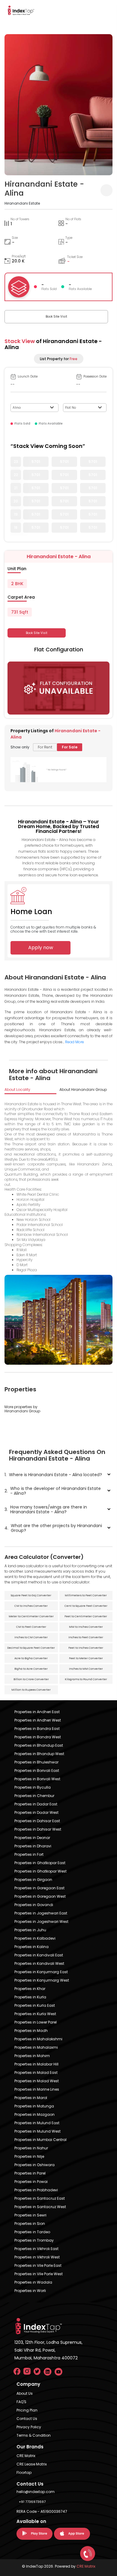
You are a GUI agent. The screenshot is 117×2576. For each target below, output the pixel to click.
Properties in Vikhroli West (37, 2257)
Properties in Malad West (37, 2081)
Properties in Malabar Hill (36, 2064)
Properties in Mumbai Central (40, 2140)
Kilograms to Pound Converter (86, 1679)
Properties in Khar (30, 1989)
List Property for (59, 359)
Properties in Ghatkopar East (40, 1863)
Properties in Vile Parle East (38, 2265)
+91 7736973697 (32, 2502)
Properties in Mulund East (37, 2123)
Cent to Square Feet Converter (86, 1606)
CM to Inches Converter (31, 1606)
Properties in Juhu (30, 1930)
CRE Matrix (26, 2456)
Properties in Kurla (30, 1997)
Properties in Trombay (34, 2240)
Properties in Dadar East (36, 1804)
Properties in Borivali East (37, 1771)
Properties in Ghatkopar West (40, 1871)
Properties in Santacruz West (40, 2207)
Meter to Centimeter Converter (31, 1616)
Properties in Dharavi (33, 1846)
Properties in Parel (30, 2173)
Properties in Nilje (29, 2156)
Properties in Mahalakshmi (38, 2039)
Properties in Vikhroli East (36, 2249)
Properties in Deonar (32, 1838)
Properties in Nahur (31, 2148)
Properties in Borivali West (37, 1779)
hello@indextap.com (36, 2492)
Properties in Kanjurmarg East (41, 1972)
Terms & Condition (34, 2435)
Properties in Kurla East (35, 2005)
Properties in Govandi (34, 1905)
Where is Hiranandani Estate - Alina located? (53, 1475)
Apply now (41, 947)
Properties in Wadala (33, 2282)
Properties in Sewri (30, 2215)
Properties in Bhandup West (39, 1754)
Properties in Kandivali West (39, 1963)
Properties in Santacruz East (40, 2198)
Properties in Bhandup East (39, 1745)
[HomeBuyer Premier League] (88, 2554)
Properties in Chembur (34, 1796)
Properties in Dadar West (36, 1812)
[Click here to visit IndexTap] (21, 10)
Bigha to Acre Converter (31, 1669)
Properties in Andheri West (38, 1720)
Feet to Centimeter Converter (86, 1616)
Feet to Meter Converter (86, 1658)
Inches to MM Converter (86, 1669)
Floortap (24, 2472)
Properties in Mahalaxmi (36, 2047)
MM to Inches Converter (86, 1627)
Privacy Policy (29, 2427)
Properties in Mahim (32, 2056)
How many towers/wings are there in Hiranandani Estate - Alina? (46, 1509)
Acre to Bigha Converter (31, 1658)
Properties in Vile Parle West (39, 2274)
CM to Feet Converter (31, 1627)
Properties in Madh (31, 2031)
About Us (25, 2393)
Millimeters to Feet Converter (86, 1595)
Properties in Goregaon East (39, 1888)
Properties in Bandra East (37, 1729)
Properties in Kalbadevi (35, 1938)
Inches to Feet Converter (86, 1637)
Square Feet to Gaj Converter (31, 1595)
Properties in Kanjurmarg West (42, 1980)
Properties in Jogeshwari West (41, 1922)
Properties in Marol (31, 2098)
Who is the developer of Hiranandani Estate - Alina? (53, 1491)
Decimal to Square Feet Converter (31, 1648)
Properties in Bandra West (38, 1737)
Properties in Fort (29, 1854)
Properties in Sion (30, 2224)
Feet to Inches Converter (86, 1648)
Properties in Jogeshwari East (41, 1913)
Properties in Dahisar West (38, 1829)
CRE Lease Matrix (32, 2464)
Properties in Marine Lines (37, 2089)
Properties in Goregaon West (40, 1896)
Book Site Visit (56, 317)
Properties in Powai (31, 2182)
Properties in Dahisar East (37, 1821)
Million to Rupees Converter (31, 1690)
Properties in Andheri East (37, 1712)
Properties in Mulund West (37, 2131)
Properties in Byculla (33, 1787)
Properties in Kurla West (35, 2014)
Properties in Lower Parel (36, 2022)
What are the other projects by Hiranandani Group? (53, 1528)
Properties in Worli (30, 2291)
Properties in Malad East (36, 2073)
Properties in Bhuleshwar (36, 1762)
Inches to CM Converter (31, 1637)
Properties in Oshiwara (34, 2165)
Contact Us (27, 2419)
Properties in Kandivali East (39, 1955)
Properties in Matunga (34, 2106)
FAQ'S (21, 2402)
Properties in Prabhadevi (36, 2190)
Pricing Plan (27, 2410)
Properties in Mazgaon (34, 2114)
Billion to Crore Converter (31, 1679)
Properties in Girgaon (33, 1880)
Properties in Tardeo (32, 2232)
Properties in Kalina (31, 1947)
